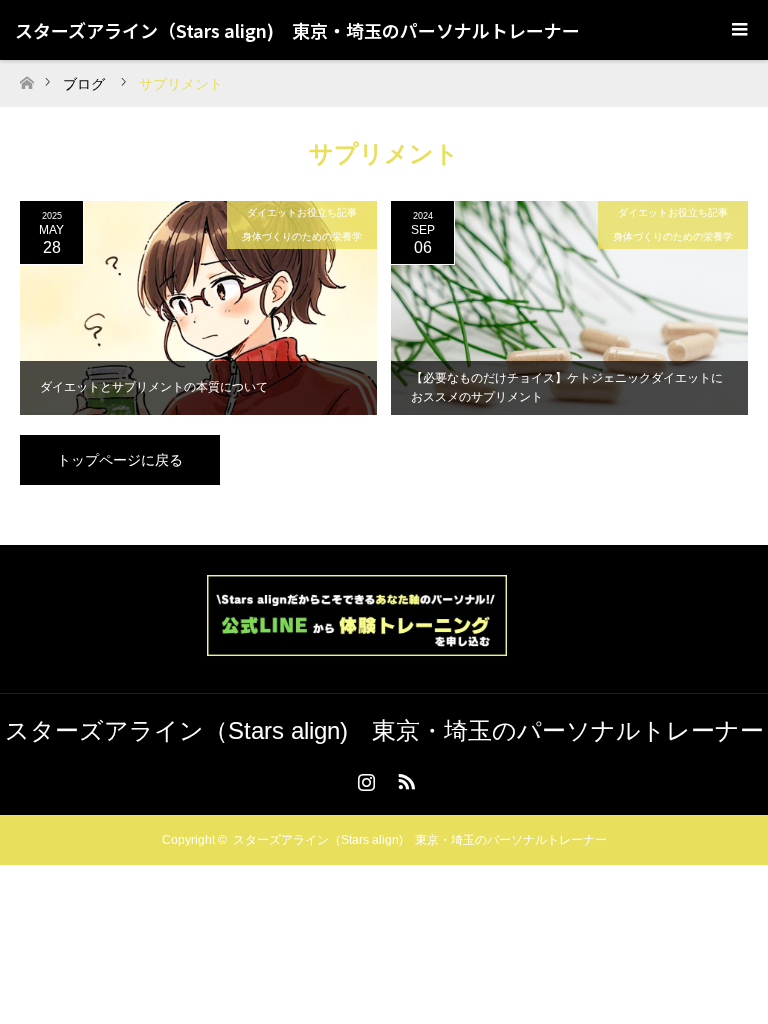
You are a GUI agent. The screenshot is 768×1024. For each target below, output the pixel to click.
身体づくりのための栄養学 (302, 236)
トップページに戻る (120, 460)
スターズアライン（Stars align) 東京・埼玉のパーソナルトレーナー (297, 30)
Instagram (364, 778)
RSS (404, 778)
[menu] (738, 30)
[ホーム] (26, 77)
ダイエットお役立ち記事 (302, 212)
